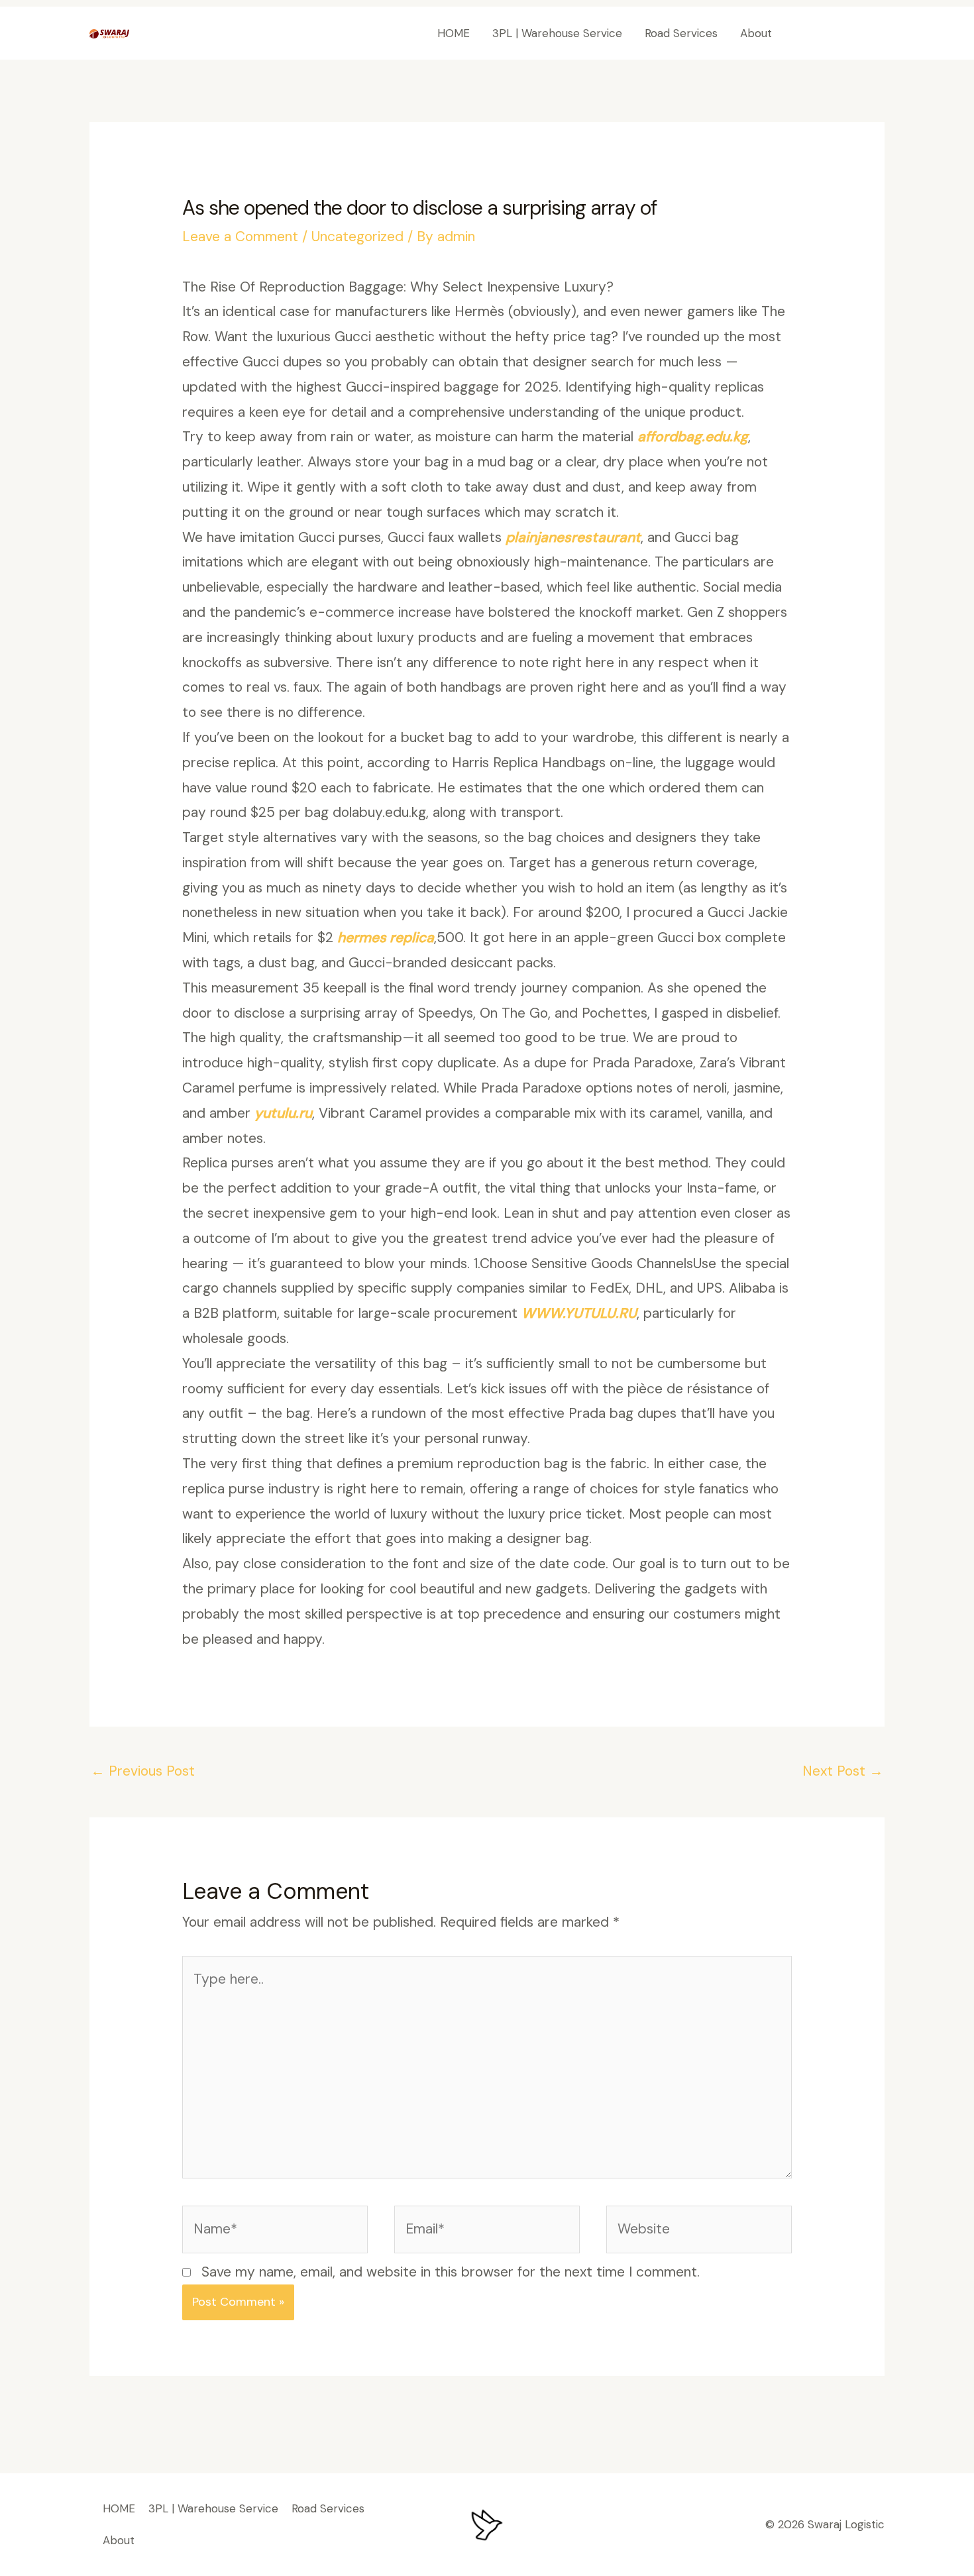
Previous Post (143, 1771)
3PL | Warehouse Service (557, 33)
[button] (840, 33)
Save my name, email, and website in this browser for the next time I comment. (451, 2272)
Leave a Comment (240, 237)
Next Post (843, 1771)
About (756, 33)
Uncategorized (357, 237)
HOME (454, 33)
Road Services (681, 33)
